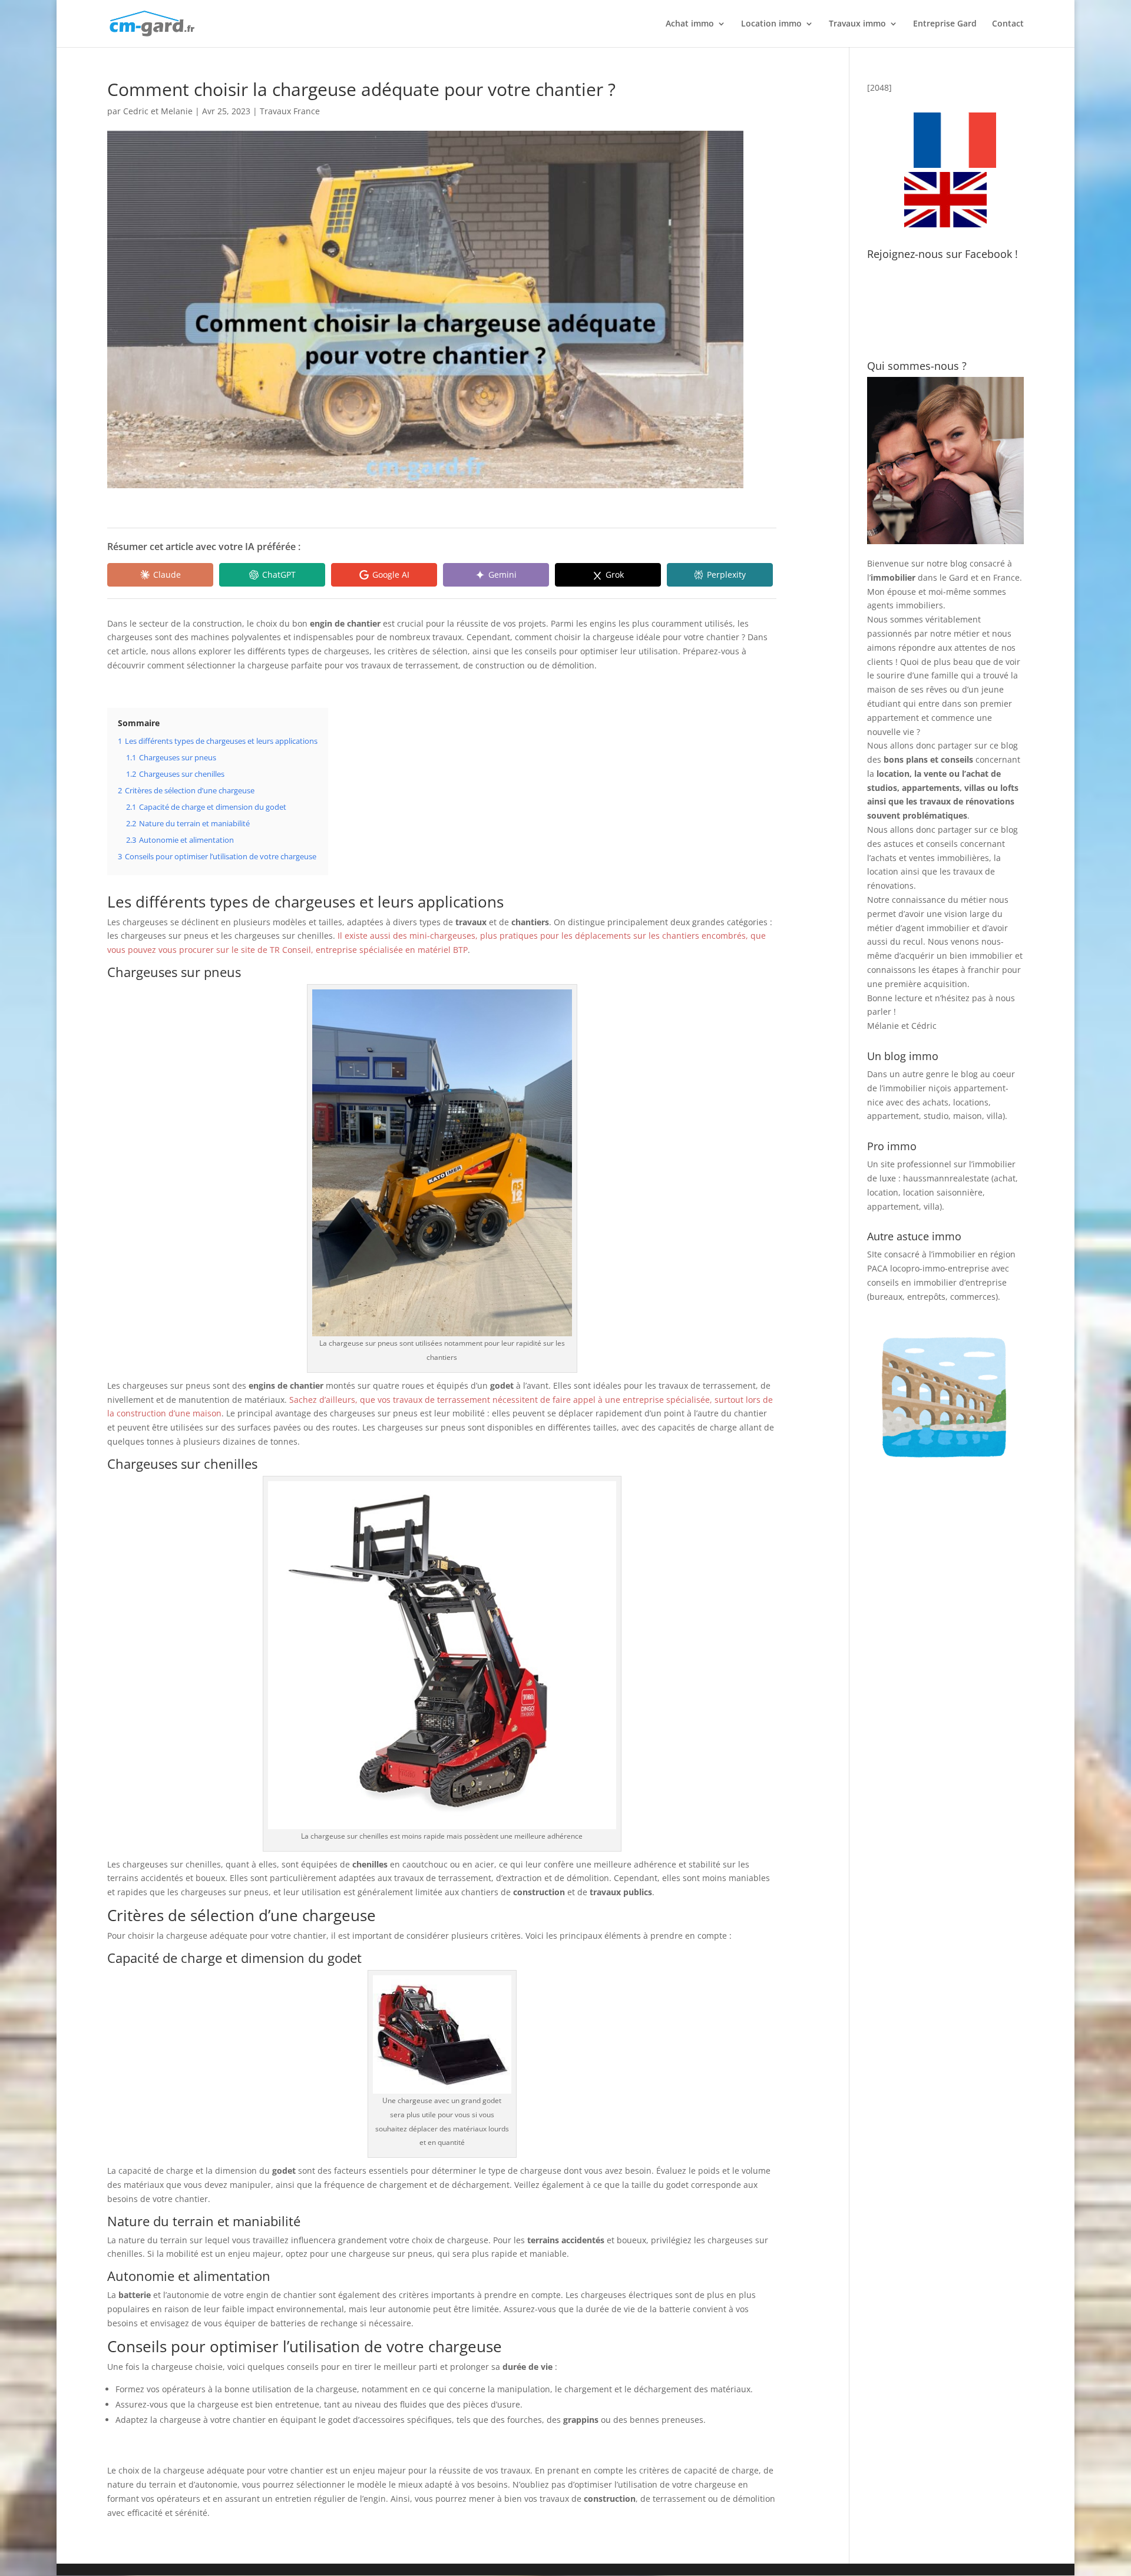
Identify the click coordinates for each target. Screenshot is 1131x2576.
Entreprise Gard (945, 24)
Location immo (771, 24)
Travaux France (290, 111)
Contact (1008, 24)
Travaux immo (857, 24)
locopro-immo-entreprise (940, 1268)
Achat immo (690, 24)
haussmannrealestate (946, 1178)
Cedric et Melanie (158, 111)
